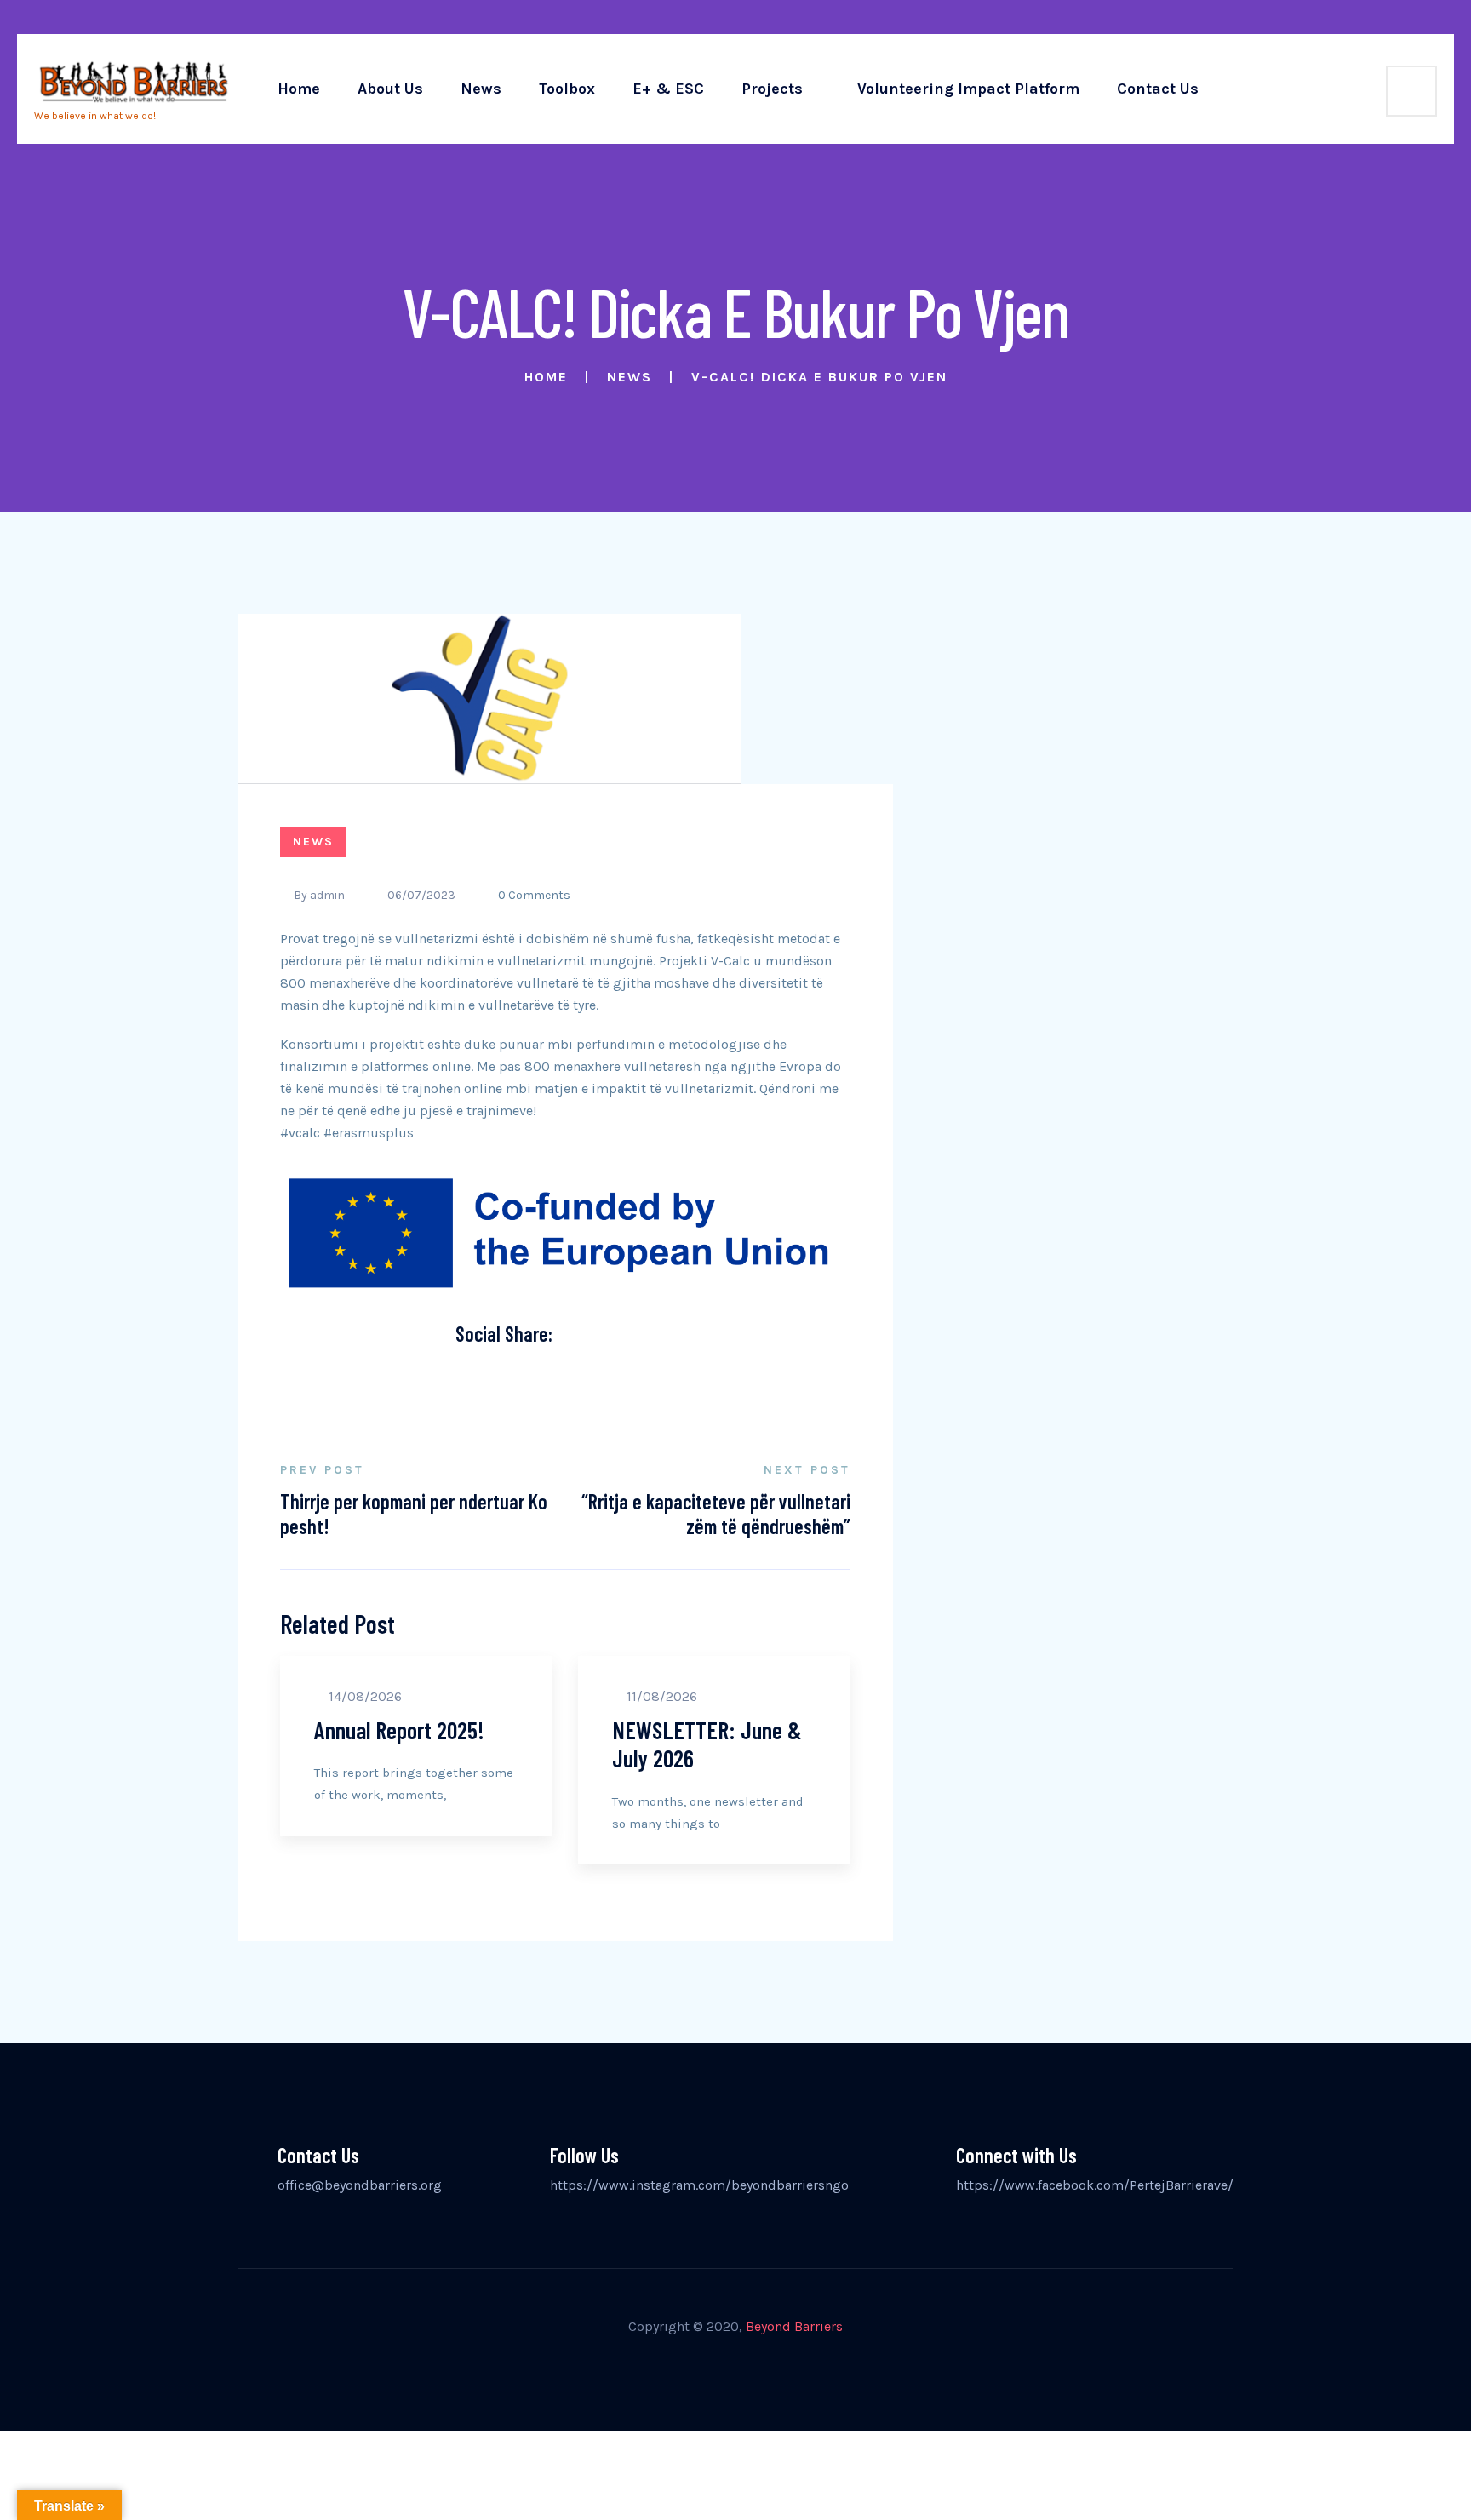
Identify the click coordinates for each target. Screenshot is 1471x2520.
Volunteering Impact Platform (968, 89)
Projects (772, 89)
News (481, 89)
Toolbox (567, 89)
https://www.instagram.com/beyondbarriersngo (699, 2185)
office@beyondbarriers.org (360, 2185)
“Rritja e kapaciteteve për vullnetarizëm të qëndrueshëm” (716, 1514)
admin (327, 895)
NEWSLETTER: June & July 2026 (707, 1744)
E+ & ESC (668, 89)
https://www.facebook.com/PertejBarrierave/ (1095, 2185)
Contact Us (1158, 89)
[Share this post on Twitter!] (499, 1375)
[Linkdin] (547, 1375)
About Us (390, 89)
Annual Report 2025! (399, 1730)
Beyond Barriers (794, 2326)
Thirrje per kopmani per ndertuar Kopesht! (414, 1514)
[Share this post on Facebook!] (475, 1375)
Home (299, 89)
